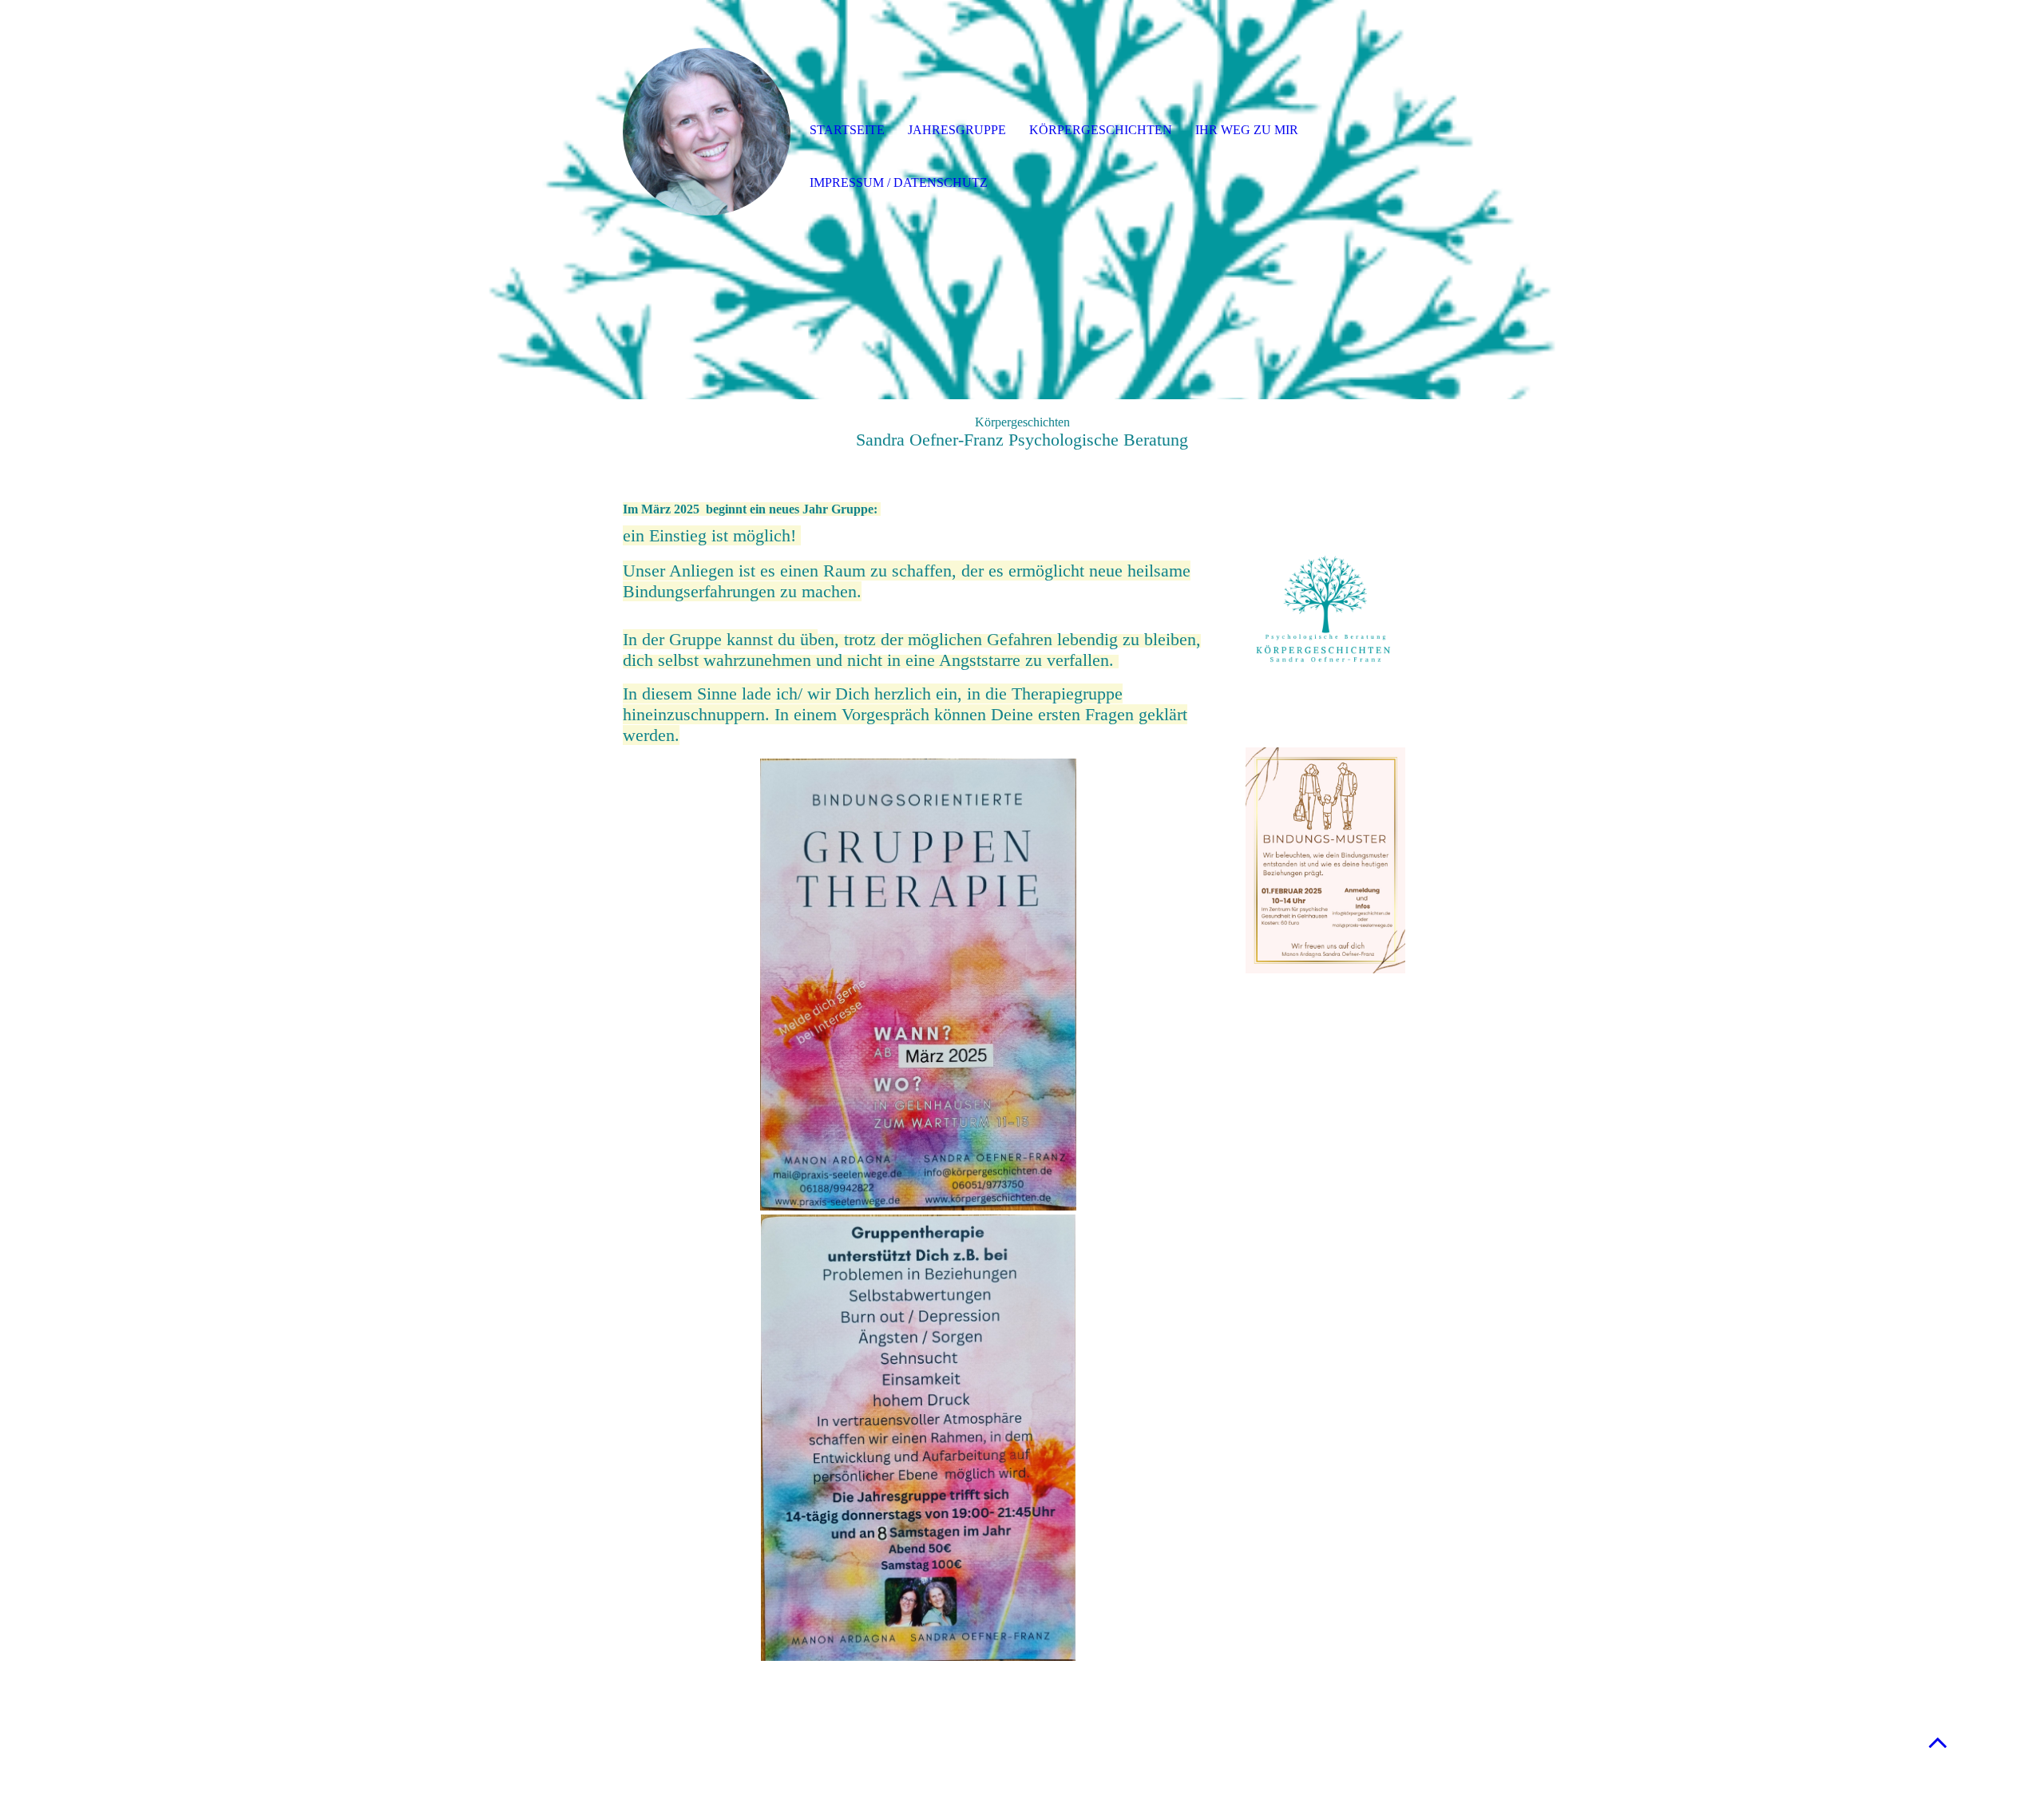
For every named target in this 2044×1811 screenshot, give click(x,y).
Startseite (847, 130)
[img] (707, 132)
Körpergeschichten (1101, 130)
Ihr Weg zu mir (1247, 130)
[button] (1938, 1742)
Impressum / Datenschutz (899, 182)
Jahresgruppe (957, 130)
